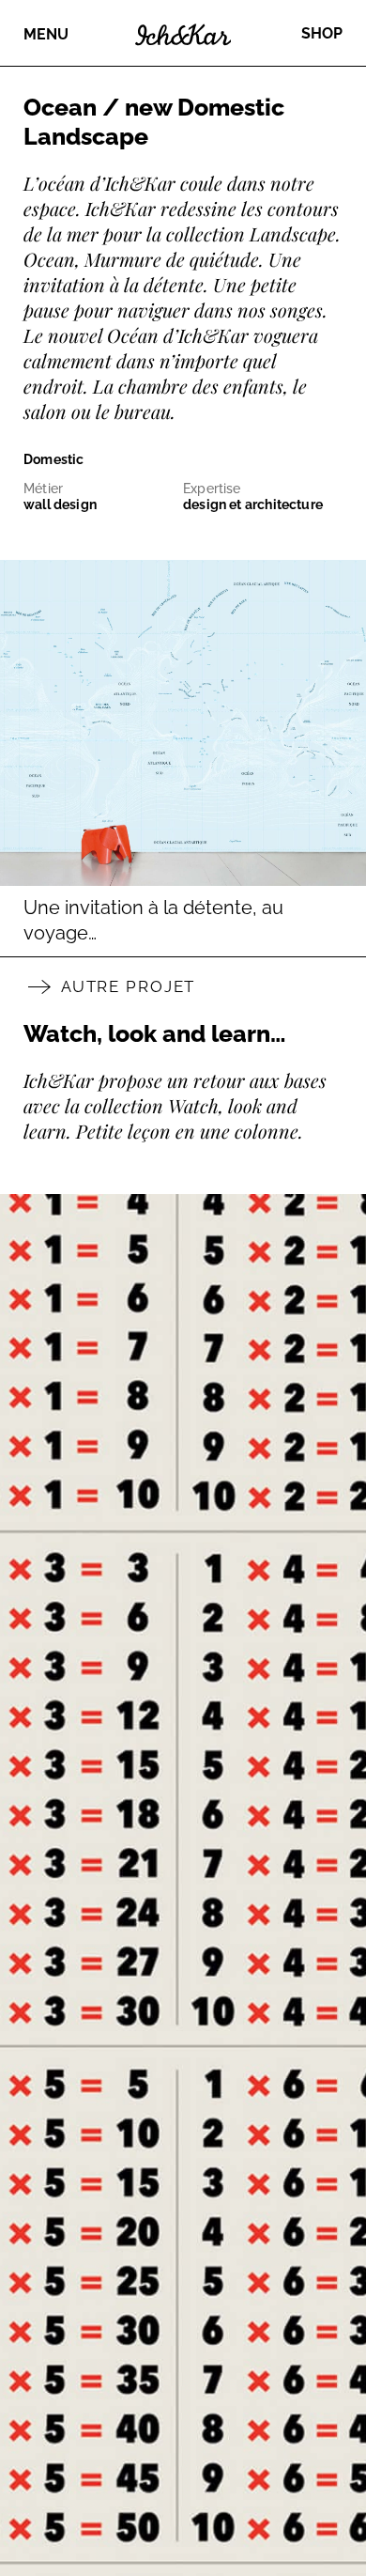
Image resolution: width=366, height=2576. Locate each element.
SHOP (322, 33)
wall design (60, 504)
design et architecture (253, 504)
